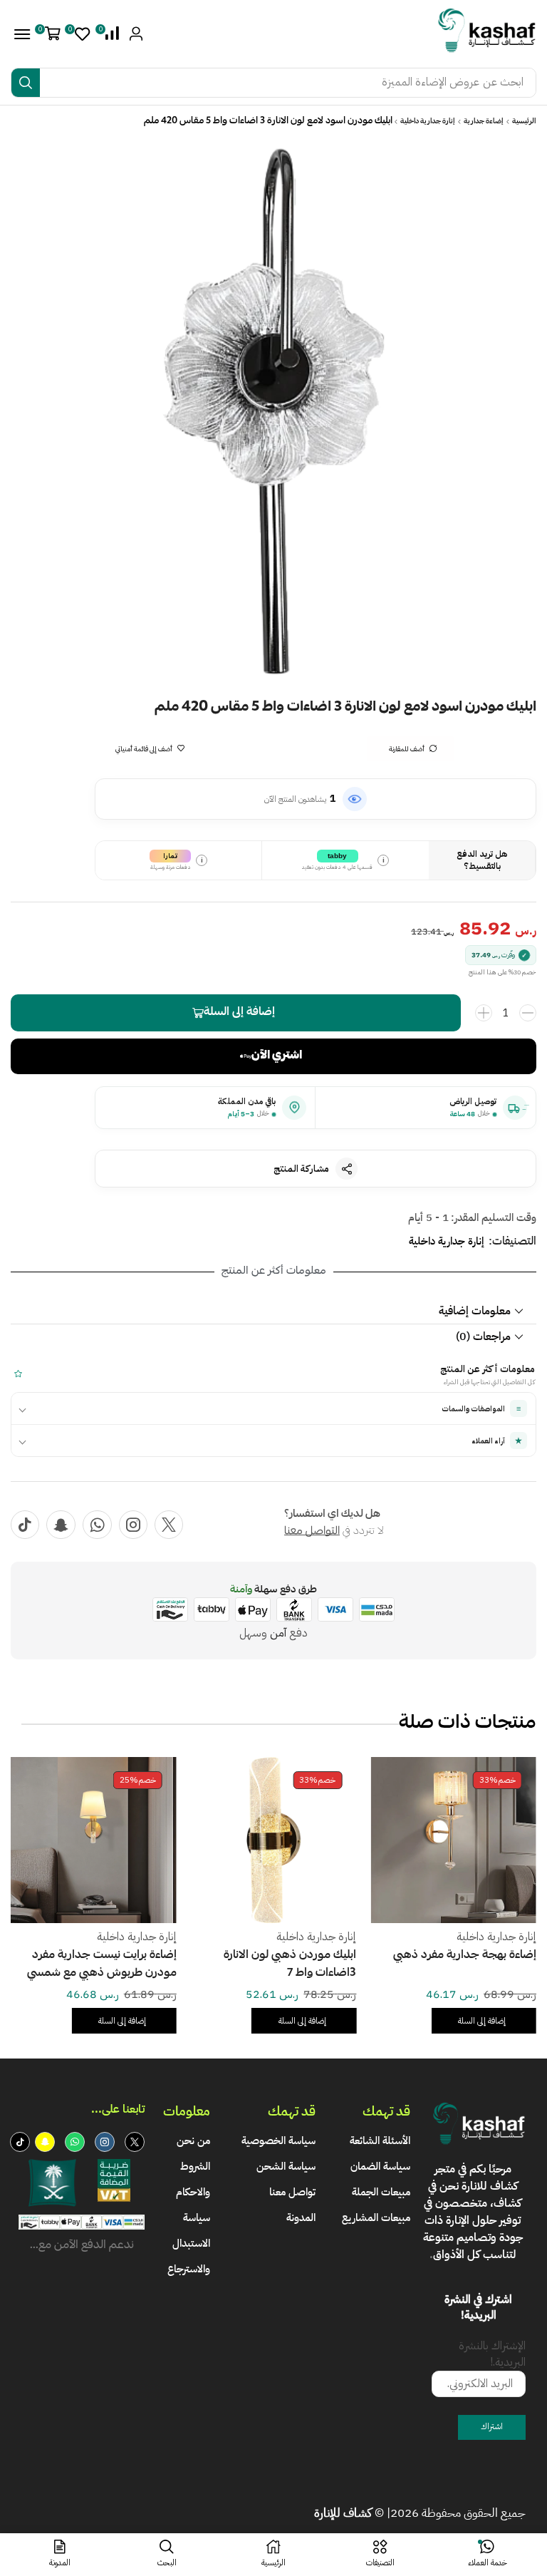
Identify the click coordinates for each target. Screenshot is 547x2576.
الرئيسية (524, 122)
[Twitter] (169, 1525)
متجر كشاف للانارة (476, 2178)
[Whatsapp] (97, 1525)
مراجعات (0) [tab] (483, 1336)
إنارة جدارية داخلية (428, 122)
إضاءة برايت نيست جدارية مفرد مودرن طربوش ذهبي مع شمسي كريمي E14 (246, 1966)
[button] (110, 34)
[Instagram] (133, 1525)
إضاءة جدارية (484, 122)
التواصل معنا (312, 1532)
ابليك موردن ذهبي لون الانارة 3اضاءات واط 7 (434, 1965)
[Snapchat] (61, 1525)
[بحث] (26, 83)
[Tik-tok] (25, 1525)
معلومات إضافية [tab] (475, 1311)
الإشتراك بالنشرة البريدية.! (492, 2354)
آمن (278, 1633)
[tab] (273, 1311)
